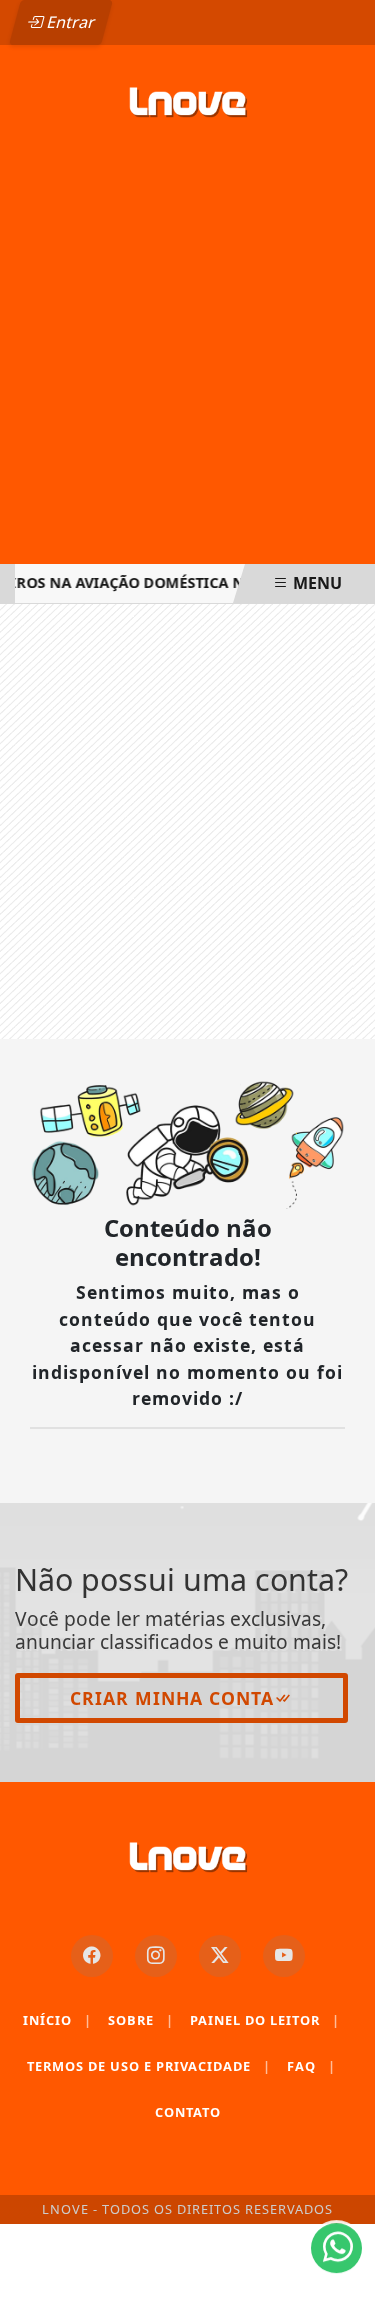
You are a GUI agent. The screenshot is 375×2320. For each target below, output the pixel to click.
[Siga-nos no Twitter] (220, 1956)
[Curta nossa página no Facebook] (92, 1956)
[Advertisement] (187, 359)
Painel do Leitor (265, 2020)
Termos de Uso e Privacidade (149, 2066)
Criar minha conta (172, 1698)
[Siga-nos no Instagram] (156, 1956)
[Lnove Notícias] (187, 104)
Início (57, 2020)
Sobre (141, 2020)
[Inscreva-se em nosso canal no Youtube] (284, 1956)
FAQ (311, 2066)
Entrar (69, 22)
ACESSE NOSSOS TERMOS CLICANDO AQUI (168, 2241)
